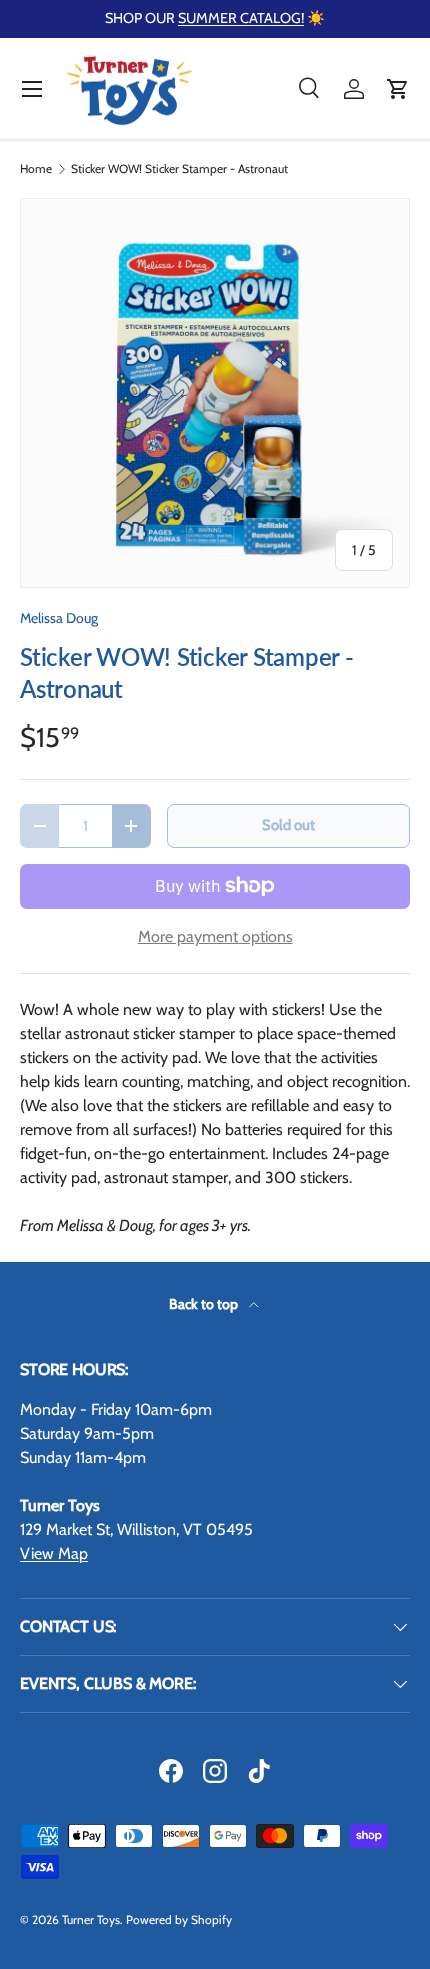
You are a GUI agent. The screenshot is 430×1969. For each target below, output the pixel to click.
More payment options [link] (215, 936)
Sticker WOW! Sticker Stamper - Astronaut (179, 169)
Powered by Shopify (179, 1919)
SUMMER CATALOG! (241, 18)
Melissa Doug (59, 618)
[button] (398, 89)
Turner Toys (91, 1919)
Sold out (288, 825)
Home (36, 169)
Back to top (205, 1304)
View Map (54, 1553)
